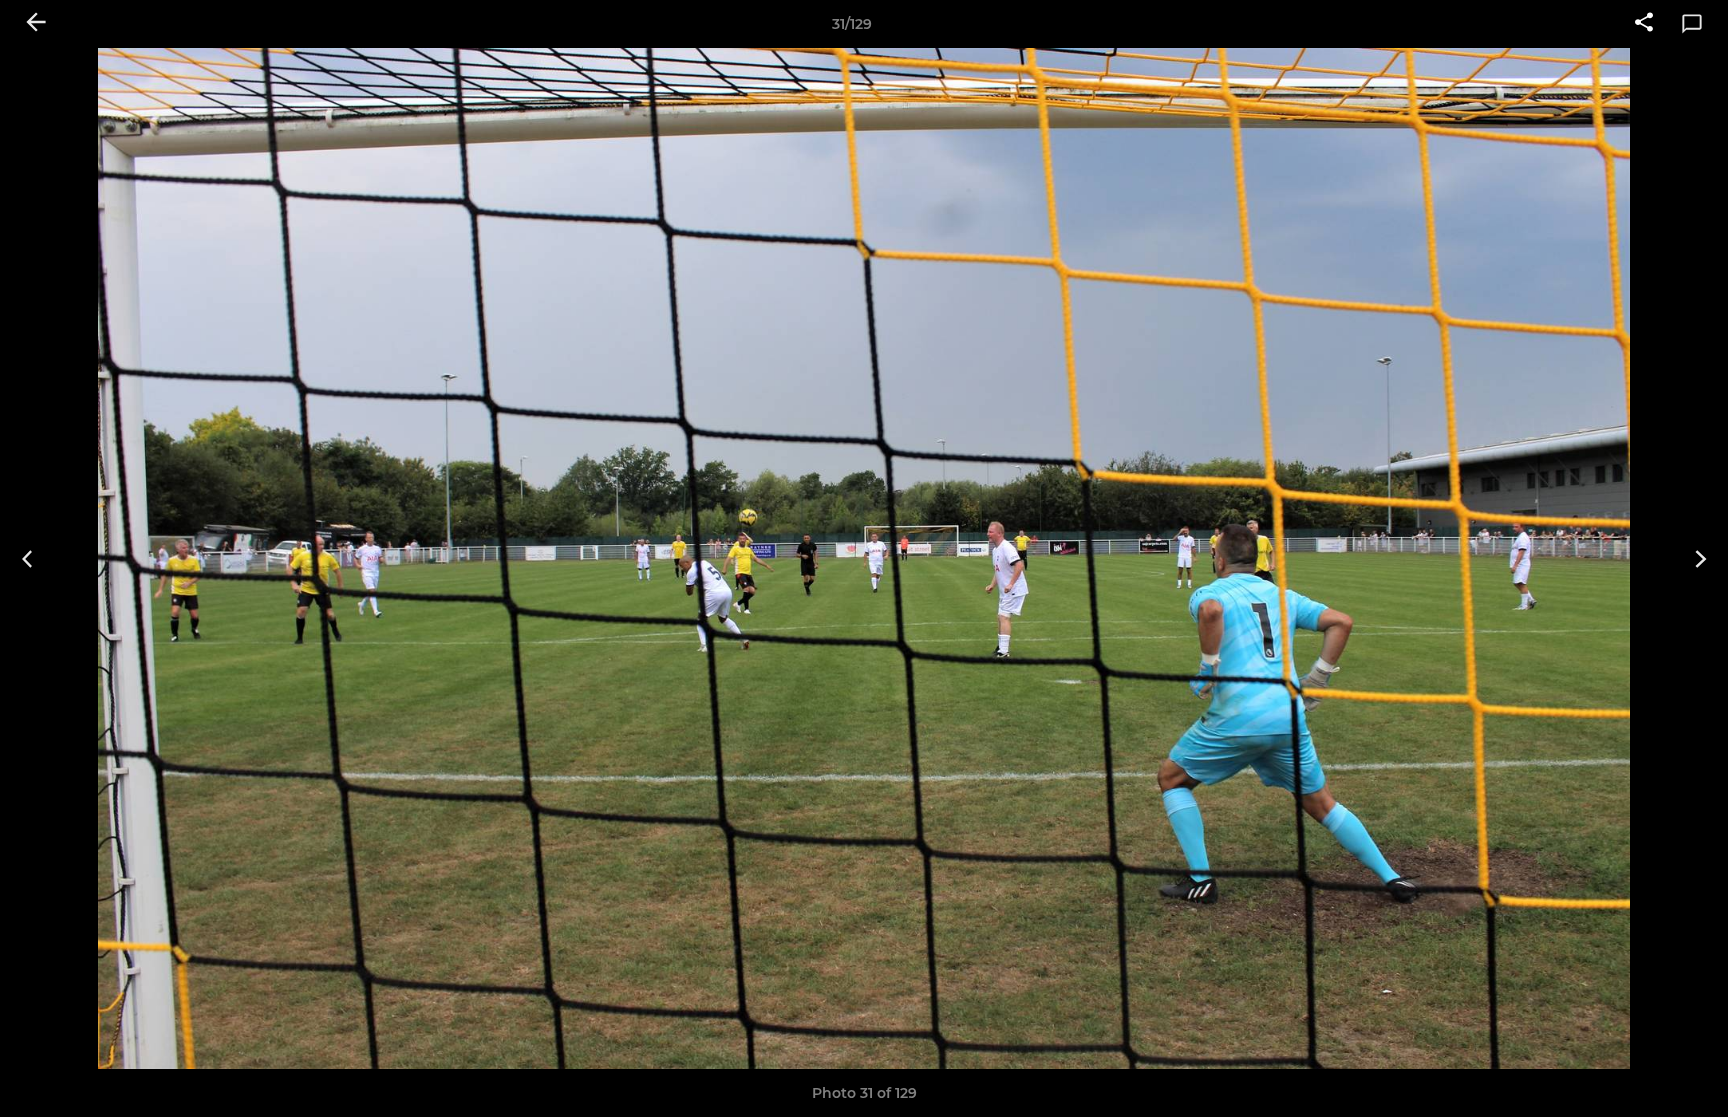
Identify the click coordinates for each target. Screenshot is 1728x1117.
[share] (1644, 24)
